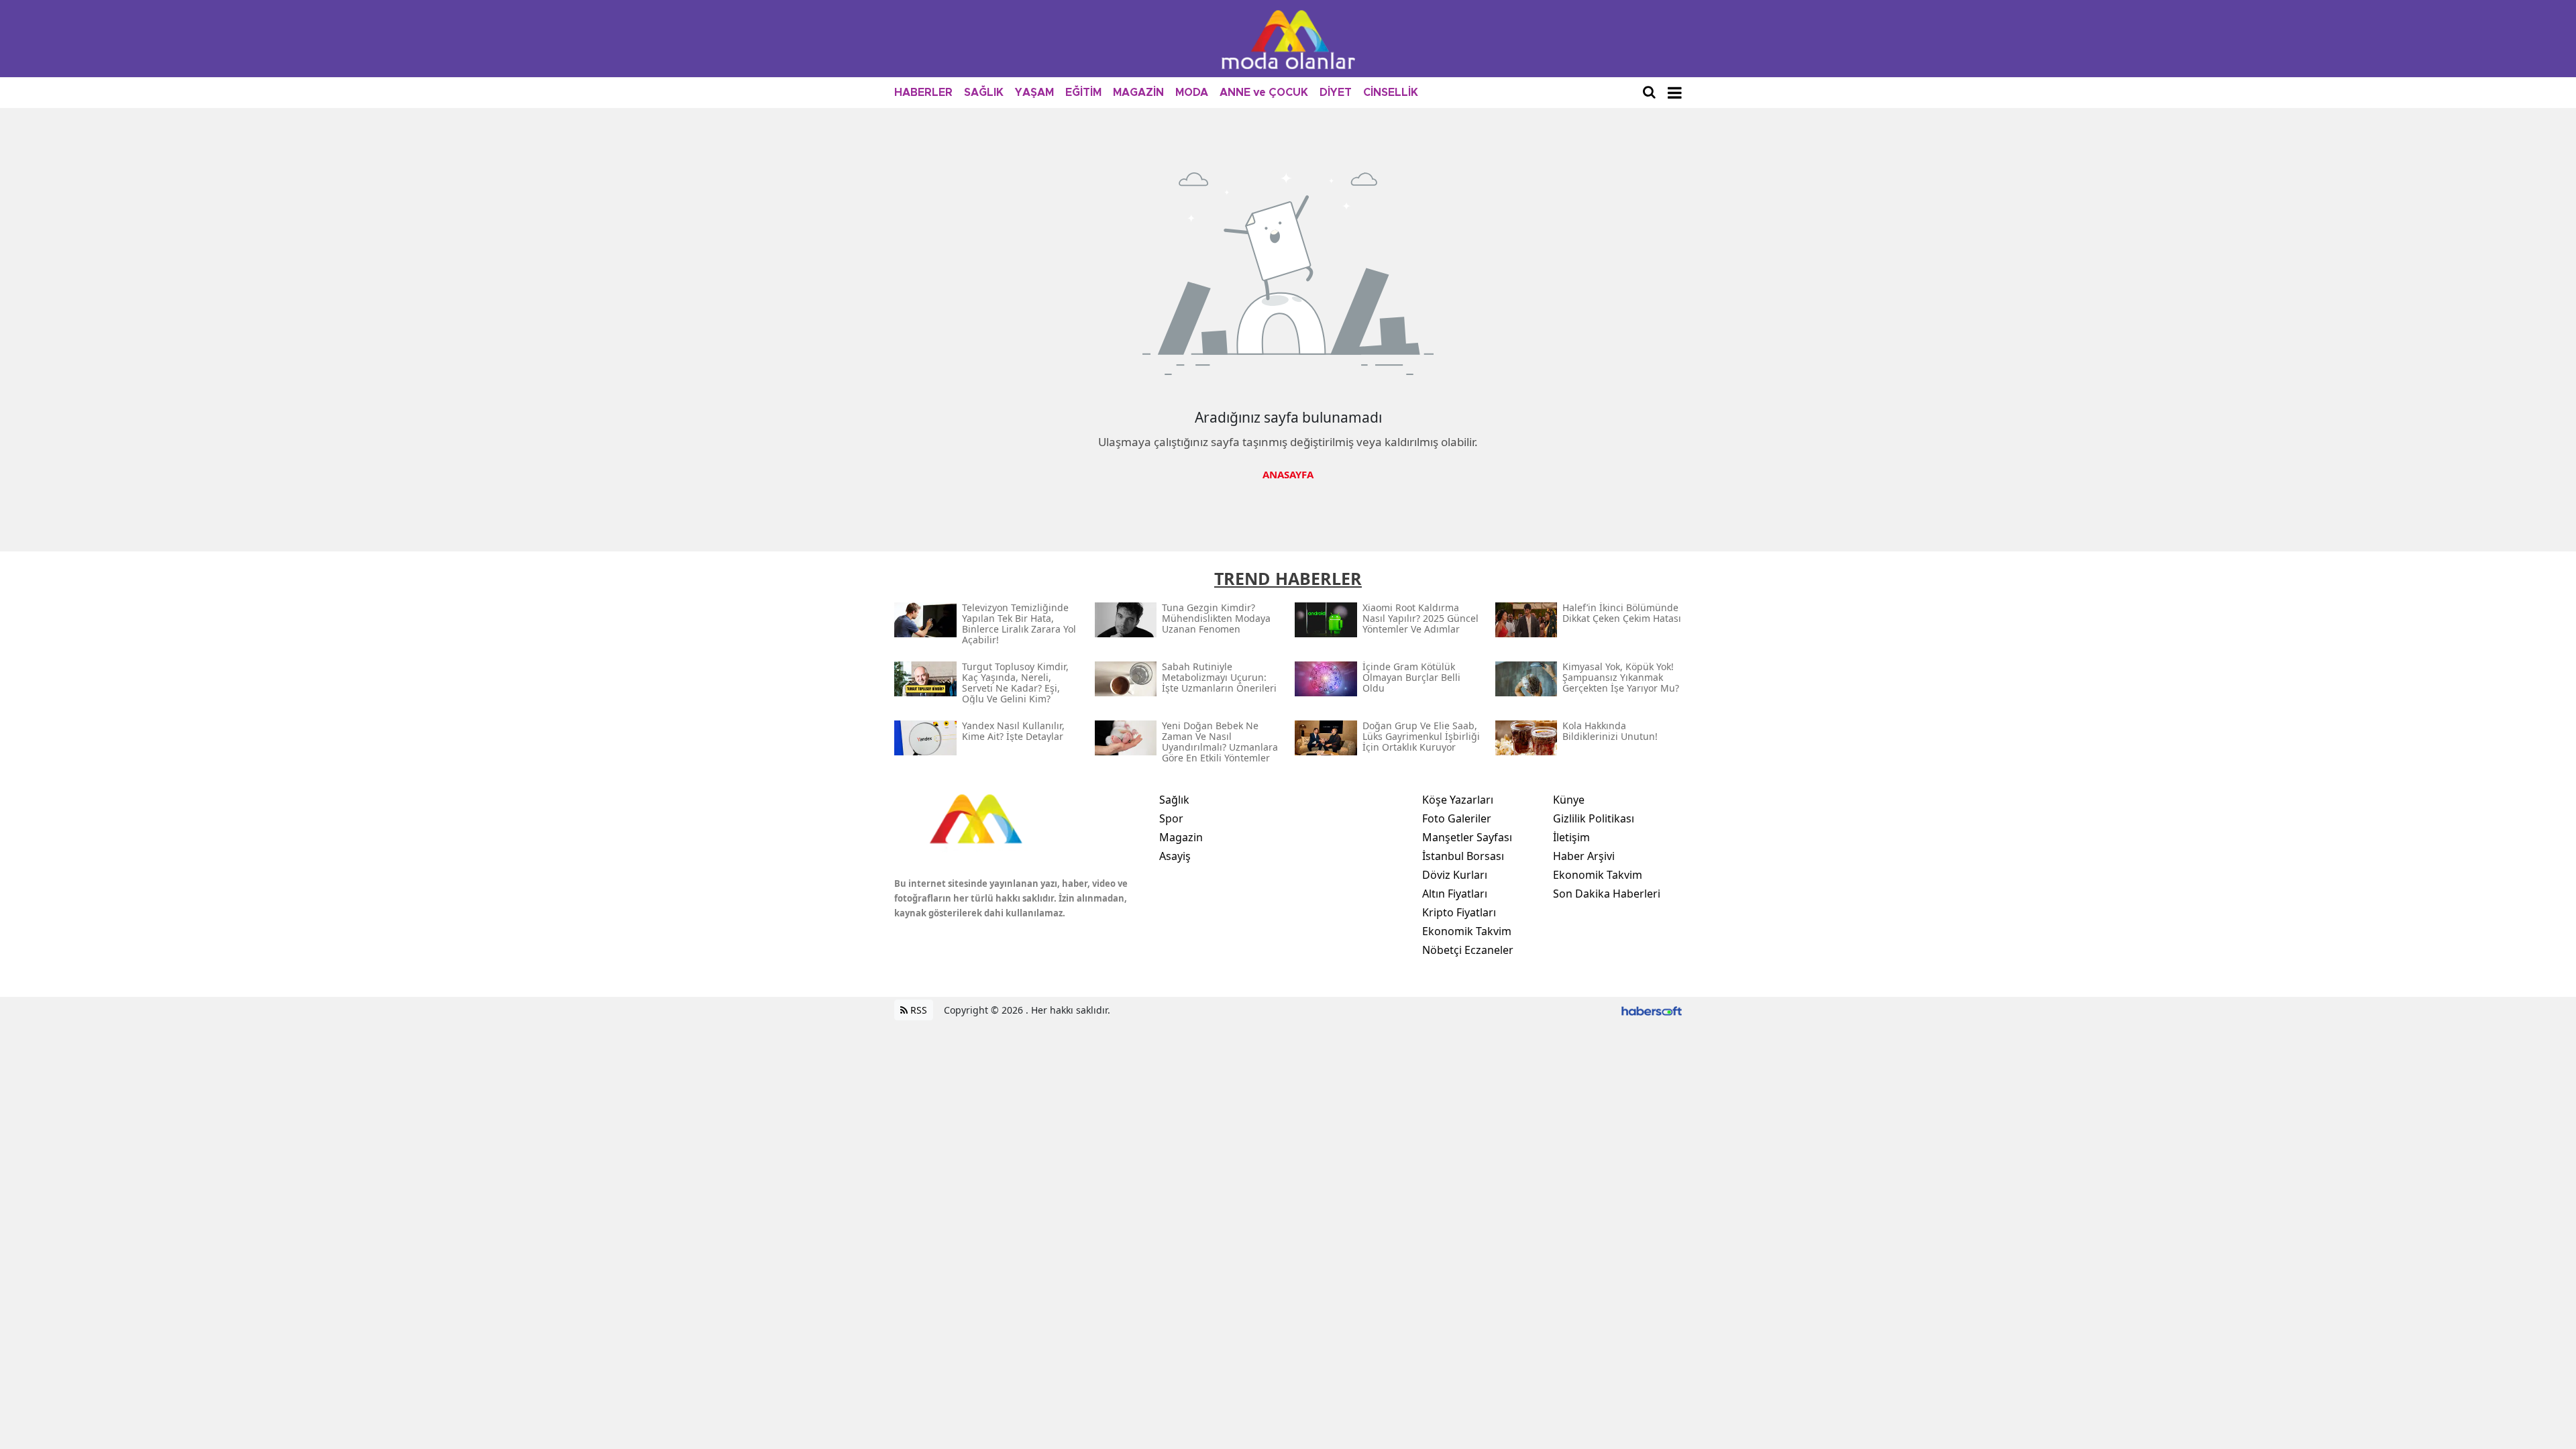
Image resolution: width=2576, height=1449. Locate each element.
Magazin (1181, 837)
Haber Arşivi (1584, 856)
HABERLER (923, 93)
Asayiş (1175, 856)
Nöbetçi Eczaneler (1468, 950)
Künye (1569, 800)
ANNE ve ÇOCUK (1264, 93)
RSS (917, 1010)
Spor (1171, 818)
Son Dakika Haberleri (1607, 894)
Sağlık (1174, 800)
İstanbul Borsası (1463, 856)
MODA (1192, 93)
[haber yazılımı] (1652, 1010)
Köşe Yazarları (1458, 800)
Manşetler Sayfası (1467, 837)
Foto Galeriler (1457, 818)
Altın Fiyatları (1455, 894)
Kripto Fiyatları (1459, 912)
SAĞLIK (984, 93)
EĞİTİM (1083, 93)
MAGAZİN (1138, 93)
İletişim (1571, 837)
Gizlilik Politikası (1594, 818)
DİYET (1336, 93)
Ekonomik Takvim (1467, 931)
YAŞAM (1034, 93)
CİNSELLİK (1391, 93)
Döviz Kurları (1455, 875)
